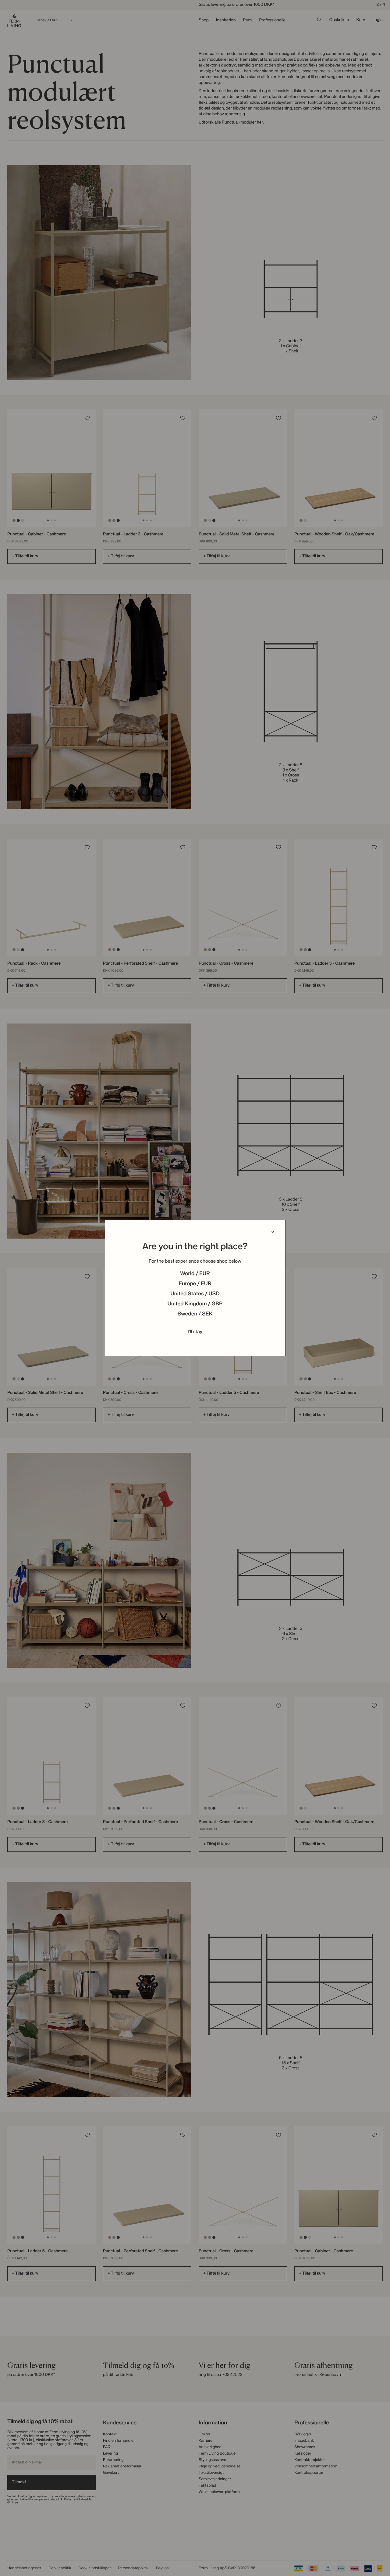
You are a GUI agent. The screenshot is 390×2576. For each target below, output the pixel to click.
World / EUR (195, 1274)
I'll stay (195, 1332)
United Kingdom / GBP (195, 1304)
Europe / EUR (195, 1284)
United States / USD (195, 1294)
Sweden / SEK (195, 1314)
